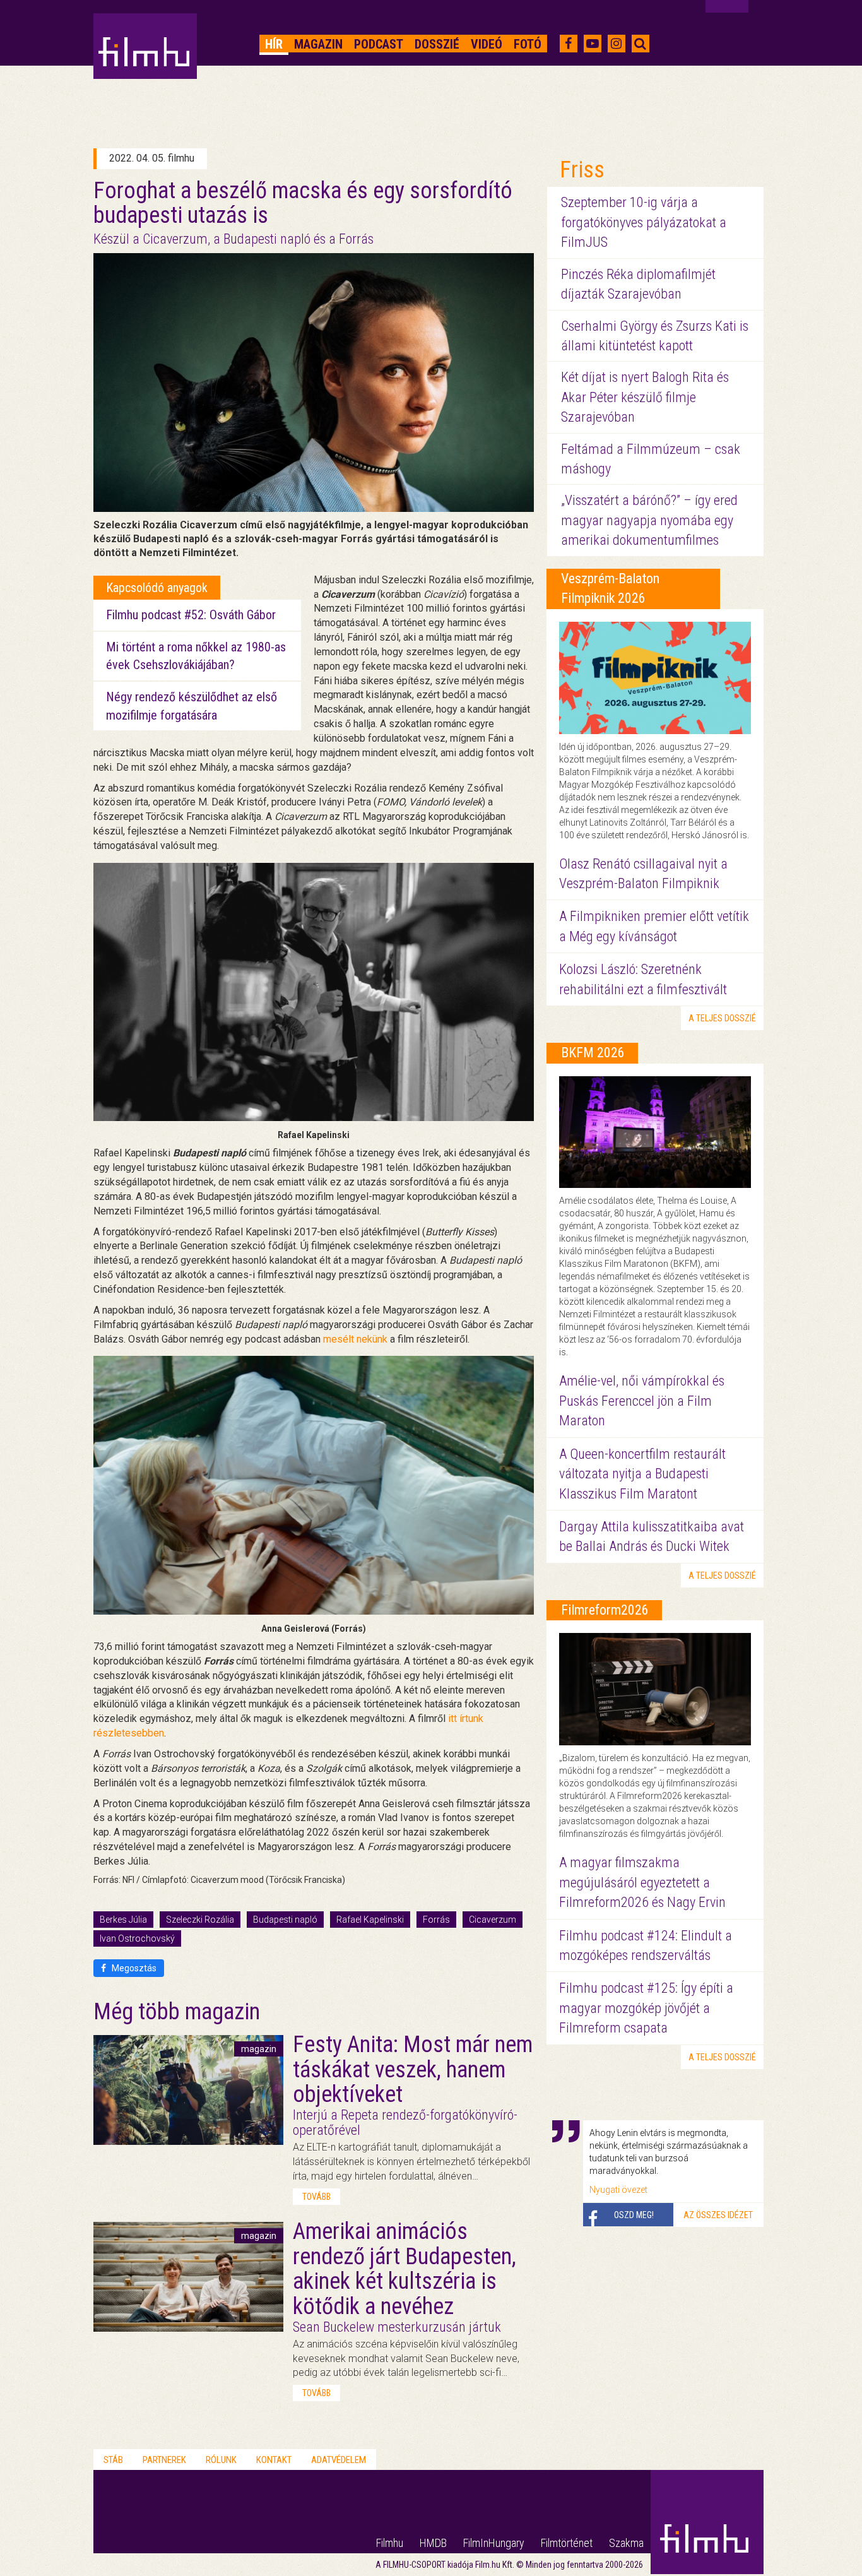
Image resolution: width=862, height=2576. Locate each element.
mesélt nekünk (355, 1339)
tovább (316, 2197)
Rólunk (221, 2460)
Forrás (436, 1920)
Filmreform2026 (605, 1610)
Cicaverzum (493, 1920)
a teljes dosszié (722, 1018)
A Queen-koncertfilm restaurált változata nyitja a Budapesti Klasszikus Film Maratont (642, 1474)
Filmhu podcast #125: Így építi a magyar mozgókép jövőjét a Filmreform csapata (646, 2008)
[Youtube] (593, 44)
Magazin (318, 44)
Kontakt (274, 2460)
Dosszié (437, 44)
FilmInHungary (494, 2543)
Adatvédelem (339, 2460)
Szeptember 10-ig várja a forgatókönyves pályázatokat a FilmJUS (644, 222)
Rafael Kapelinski (370, 1920)
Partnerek (164, 2460)
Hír (274, 44)
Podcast (379, 44)
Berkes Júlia (123, 1920)
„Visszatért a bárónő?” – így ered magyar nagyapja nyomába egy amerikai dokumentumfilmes (649, 520)
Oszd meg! (634, 2215)
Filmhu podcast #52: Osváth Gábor (191, 615)
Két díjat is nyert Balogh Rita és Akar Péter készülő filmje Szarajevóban (645, 397)
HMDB (433, 2543)
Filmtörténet (567, 2543)
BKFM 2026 (593, 1053)
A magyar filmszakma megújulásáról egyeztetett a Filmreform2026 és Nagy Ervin (642, 1882)
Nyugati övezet (618, 2190)
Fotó (528, 44)
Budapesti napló (285, 1920)
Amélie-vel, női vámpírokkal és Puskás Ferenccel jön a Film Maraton (642, 1401)
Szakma (626, 2543)
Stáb (113, 2460)
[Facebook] (568, 44)
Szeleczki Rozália (200, 1920)
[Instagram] (616, 44)
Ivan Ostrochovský (137, 1938)
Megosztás (133, 1968)
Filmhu (390, 2543)
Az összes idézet (718, 2215)
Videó (487, 44)
